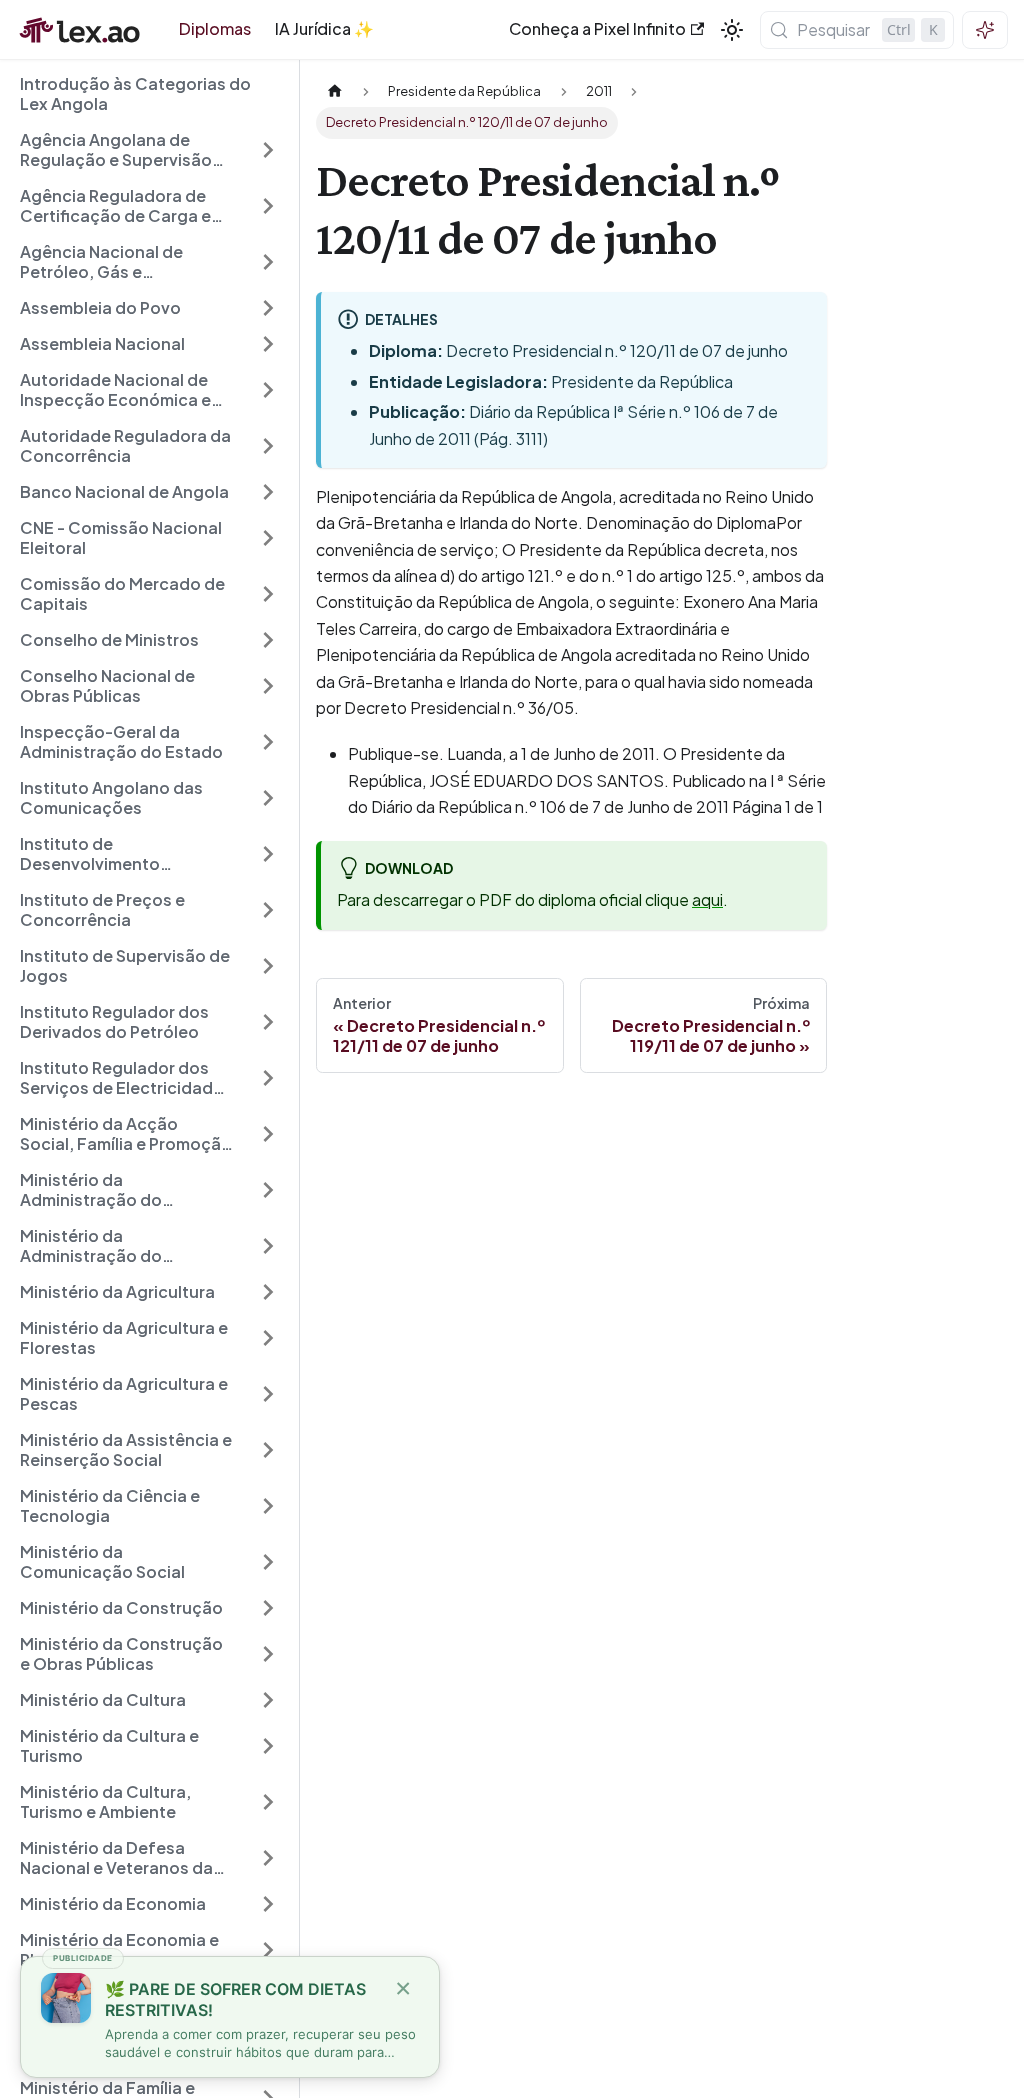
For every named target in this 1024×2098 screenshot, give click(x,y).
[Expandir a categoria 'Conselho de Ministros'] (268, 640)
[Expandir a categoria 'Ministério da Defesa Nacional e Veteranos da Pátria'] (268, 1858)
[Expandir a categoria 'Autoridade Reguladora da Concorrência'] (268, 446)
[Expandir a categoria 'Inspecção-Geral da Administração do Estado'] (268, 742)
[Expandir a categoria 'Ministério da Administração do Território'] (268, 1190)
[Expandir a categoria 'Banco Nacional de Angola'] (268, 492)
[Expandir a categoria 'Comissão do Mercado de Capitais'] (268, 594)
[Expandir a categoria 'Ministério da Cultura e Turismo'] (268, 1746)
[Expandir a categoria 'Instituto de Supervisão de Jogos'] (268, 966)
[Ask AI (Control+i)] (985, 30)
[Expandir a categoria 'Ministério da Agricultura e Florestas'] (268, 1338)
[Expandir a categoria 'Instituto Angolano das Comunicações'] (268, 798)
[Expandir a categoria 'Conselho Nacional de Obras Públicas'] (268, 686)
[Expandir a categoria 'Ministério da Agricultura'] (268, 1292)
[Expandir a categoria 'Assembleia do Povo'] (268, 308)
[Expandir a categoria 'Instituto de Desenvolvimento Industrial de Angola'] (268, 854)
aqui (707, 899)
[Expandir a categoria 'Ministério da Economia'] (268, 1904)
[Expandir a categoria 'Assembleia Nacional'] (268, 344)
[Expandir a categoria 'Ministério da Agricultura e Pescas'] (268, 1394)
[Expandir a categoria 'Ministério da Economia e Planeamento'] (268, 1950)
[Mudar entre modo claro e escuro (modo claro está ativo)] (732, 30)
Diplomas (215, 28)
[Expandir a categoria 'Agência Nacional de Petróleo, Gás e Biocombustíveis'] (268, 262)
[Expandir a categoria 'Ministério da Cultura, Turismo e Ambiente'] (268, 1802)
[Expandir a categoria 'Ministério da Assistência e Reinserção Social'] (268, 1450)
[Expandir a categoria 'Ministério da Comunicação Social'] (268, 1562)
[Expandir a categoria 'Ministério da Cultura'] (268, 1700)
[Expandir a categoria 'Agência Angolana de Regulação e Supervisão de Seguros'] (268, 150)
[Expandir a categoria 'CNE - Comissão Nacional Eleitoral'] (268, 538)
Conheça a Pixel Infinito (597, 28)
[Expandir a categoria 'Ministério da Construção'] (268, 1608)
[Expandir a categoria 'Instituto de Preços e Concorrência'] (268, 910)
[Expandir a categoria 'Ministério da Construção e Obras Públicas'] (268, 1654)
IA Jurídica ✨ (324, 28)
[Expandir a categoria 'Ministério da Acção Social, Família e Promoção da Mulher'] (268, 1134)
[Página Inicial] (335, 91)
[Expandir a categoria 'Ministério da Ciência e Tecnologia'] (268, 1506)
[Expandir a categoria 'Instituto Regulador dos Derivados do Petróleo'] (268, 1022)
